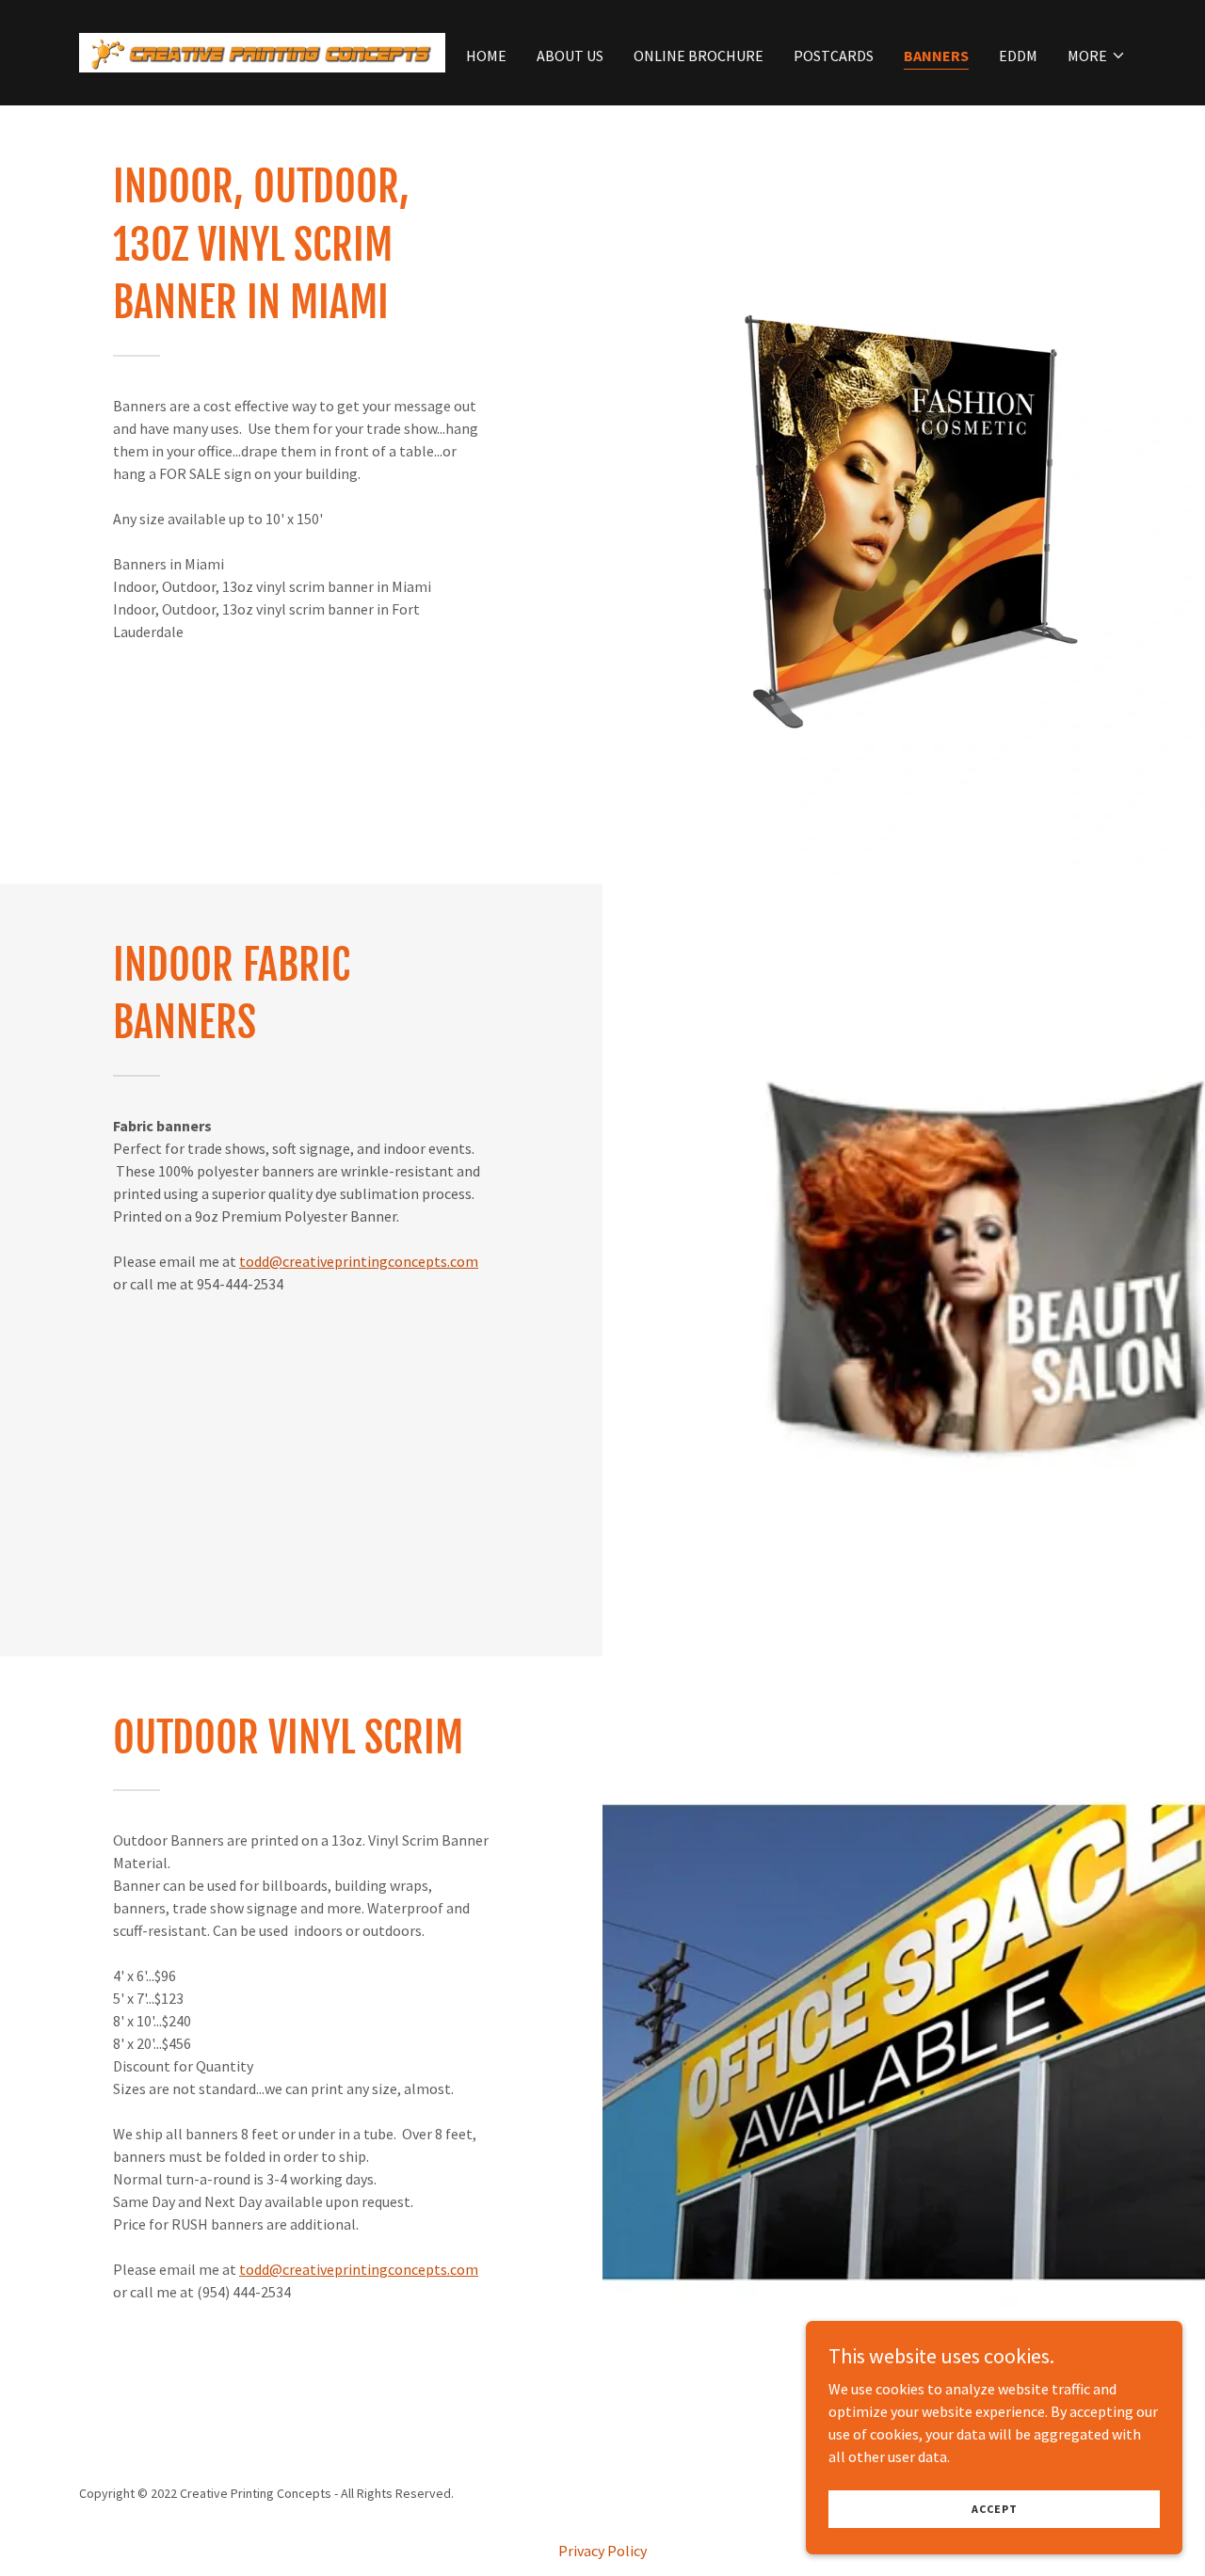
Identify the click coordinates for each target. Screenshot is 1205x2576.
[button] (1097, 56)
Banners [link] (936, 56)
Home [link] (486, 56)
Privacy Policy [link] (602, 2551)
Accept (995, 2509)
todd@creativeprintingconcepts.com (359, 1261)
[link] (262, 51)
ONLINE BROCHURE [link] (699, 56)
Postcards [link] (834, 56)
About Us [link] (570, 56)
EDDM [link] (1018, 56)
